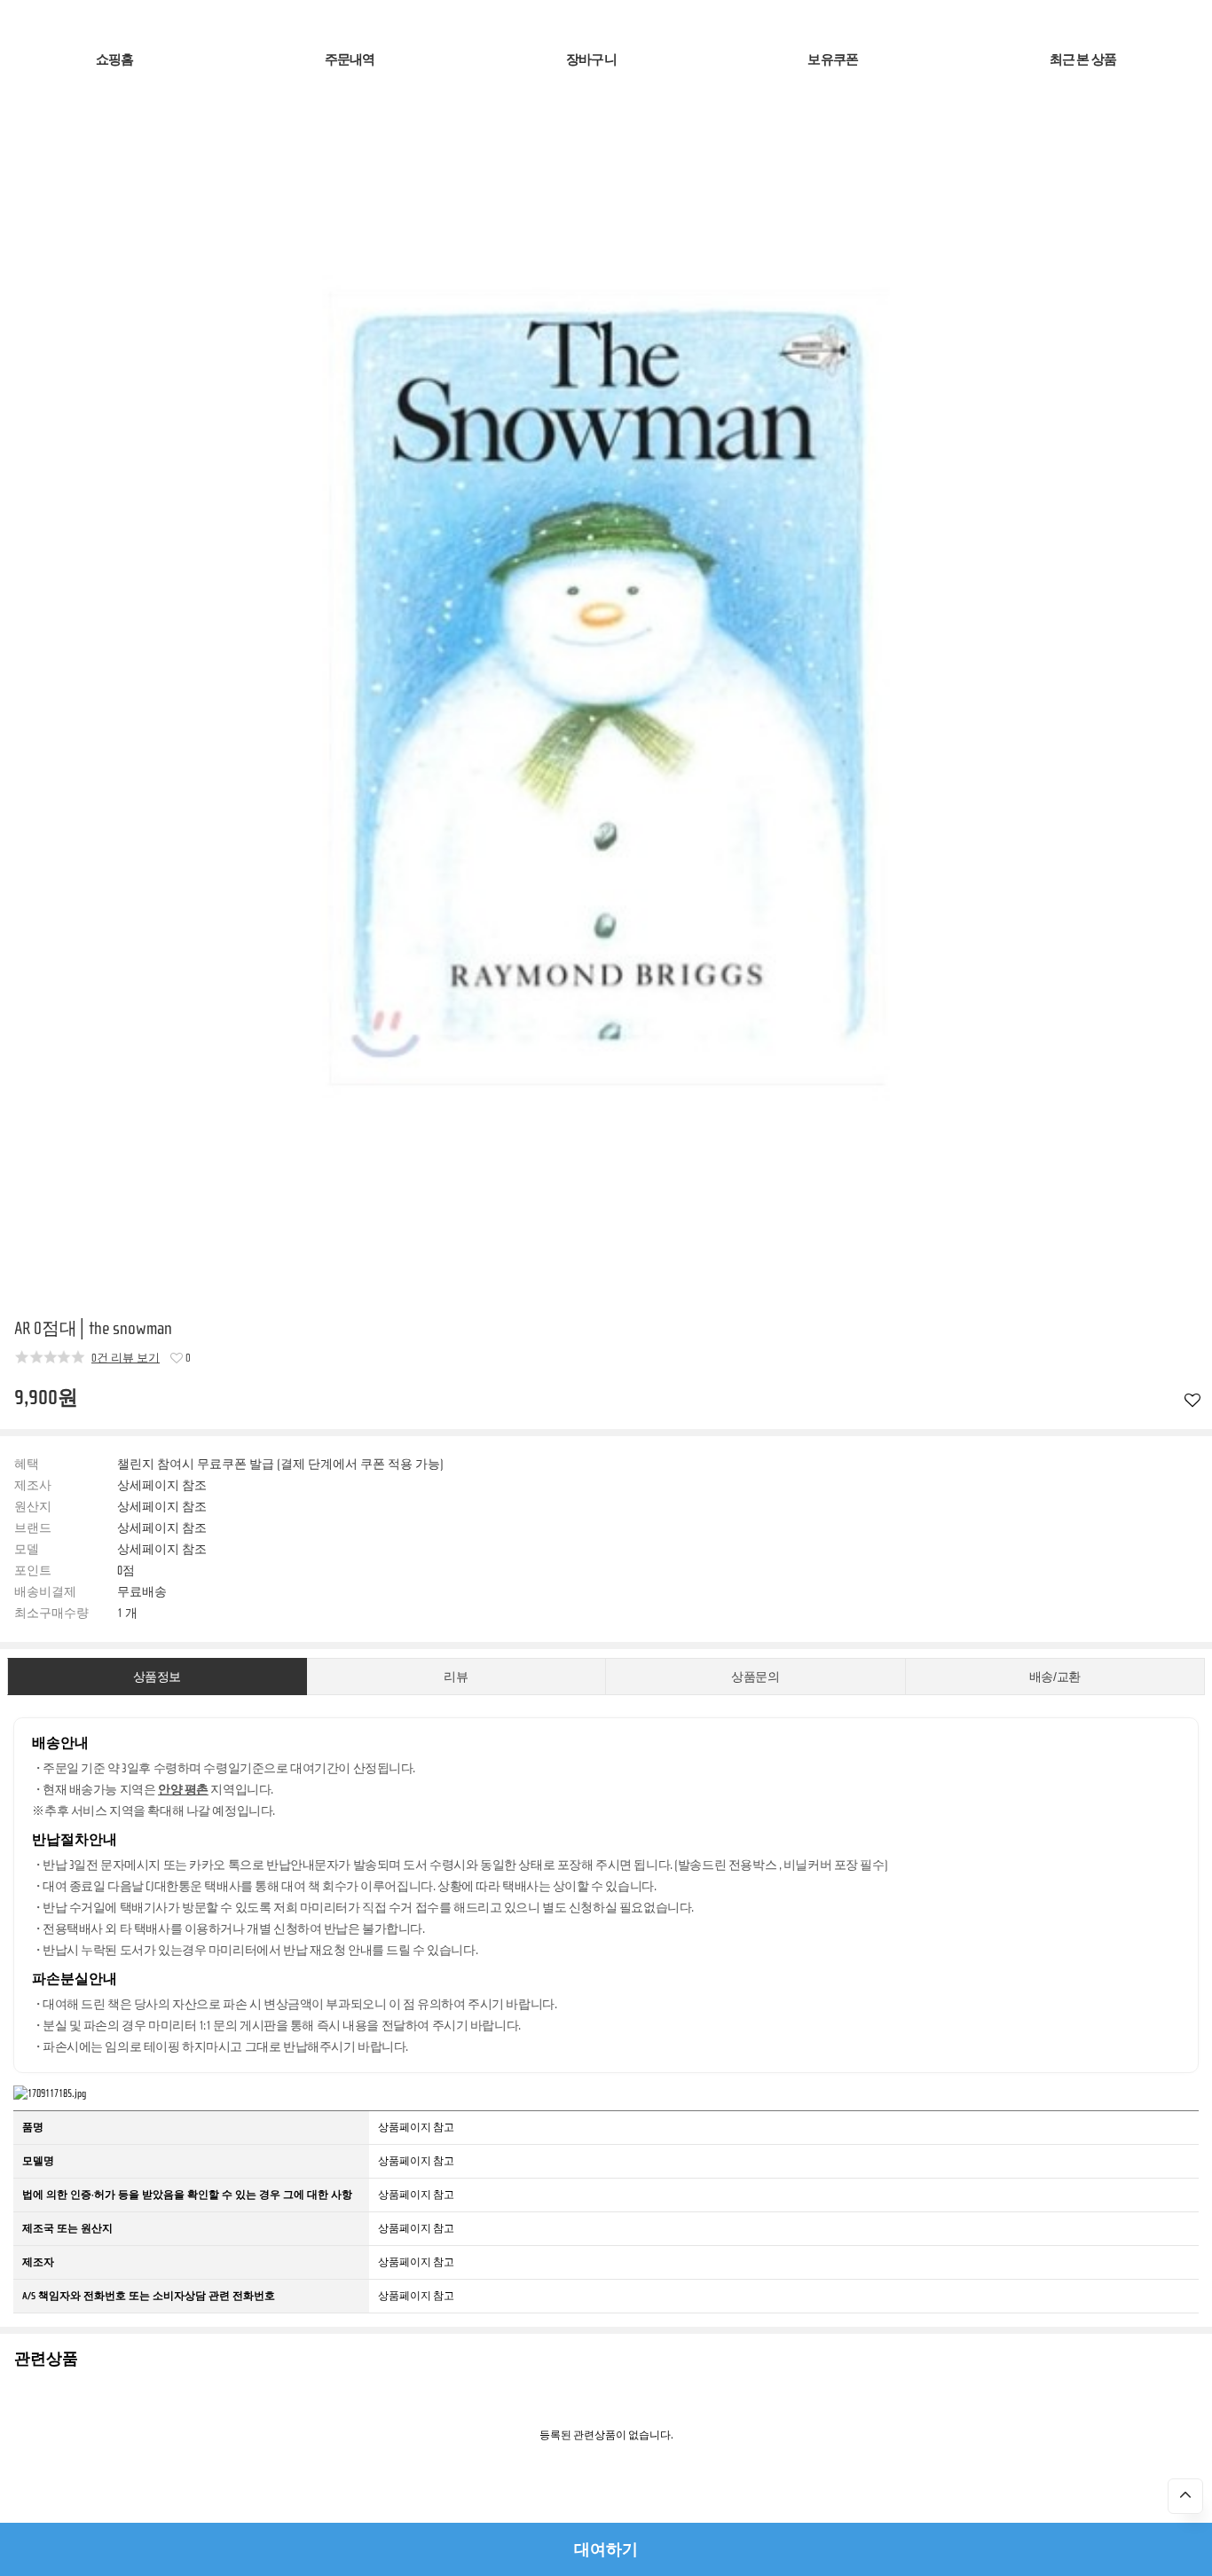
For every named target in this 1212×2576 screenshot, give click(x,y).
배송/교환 (1055, 1677)
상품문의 (755, 1677)
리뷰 (456, 1677)
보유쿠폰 (833, 60)
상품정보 (157, 1677)
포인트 (33, 1571)
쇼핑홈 (115, 60)
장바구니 (591, 60)
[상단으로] (1185, 2496)
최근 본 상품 (1083, 60)
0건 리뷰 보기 (126, 1358)
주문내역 (350, 60)
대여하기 (606, 2549)
